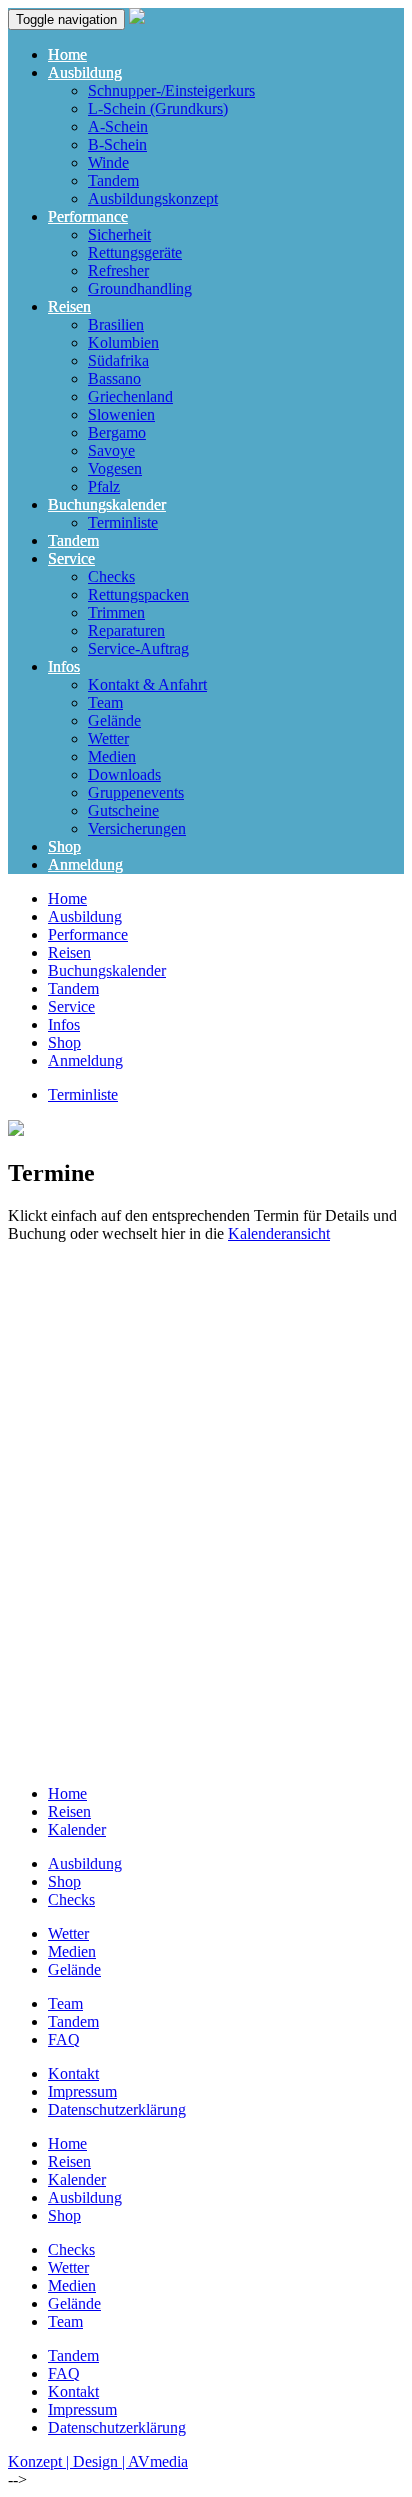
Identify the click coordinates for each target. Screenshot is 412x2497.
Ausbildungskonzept (153, 198)
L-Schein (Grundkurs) (158, 108)
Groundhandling (140, 288)
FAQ (64, 2039)
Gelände (114, 720)
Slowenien (121, 414)
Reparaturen (126, 630)
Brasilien (116, 324)
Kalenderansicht (279, 1233)
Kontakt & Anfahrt (147, 684)
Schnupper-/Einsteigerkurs (171, 90)
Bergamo (117, 432)
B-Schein (117, 144)
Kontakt (73, 2073)
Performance (88, 216)
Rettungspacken (138, 594)
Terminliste (123, 522)
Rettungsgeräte (135, 252)
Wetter (108, 738)
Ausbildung (85, 72)
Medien (112, 756)
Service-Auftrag (138, 648)
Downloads (124, 774)
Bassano (114, 378)
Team (105, 702)
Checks (111, 576)
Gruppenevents (136, 792)
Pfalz (104, 486)
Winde (108, 162)
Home (67, 54)
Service (71, 558)
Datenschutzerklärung (117, 2109)
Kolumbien (123, 342)
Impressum (82, 2091)
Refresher (118, 270)
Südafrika (118, 360)
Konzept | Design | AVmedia (98, 2461)
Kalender (77, 1829)
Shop (64, 846)
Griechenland (130, 396)
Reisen (69, 306)
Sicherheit (119, 234)
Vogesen (115, 468)
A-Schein (118, 126)
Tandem (113, 180)
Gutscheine (123, 810)
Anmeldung (85, 864)
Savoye (111, 450)
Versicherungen (137, 828)
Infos (64, 666)
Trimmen (116, 612)
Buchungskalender (107, 504)
